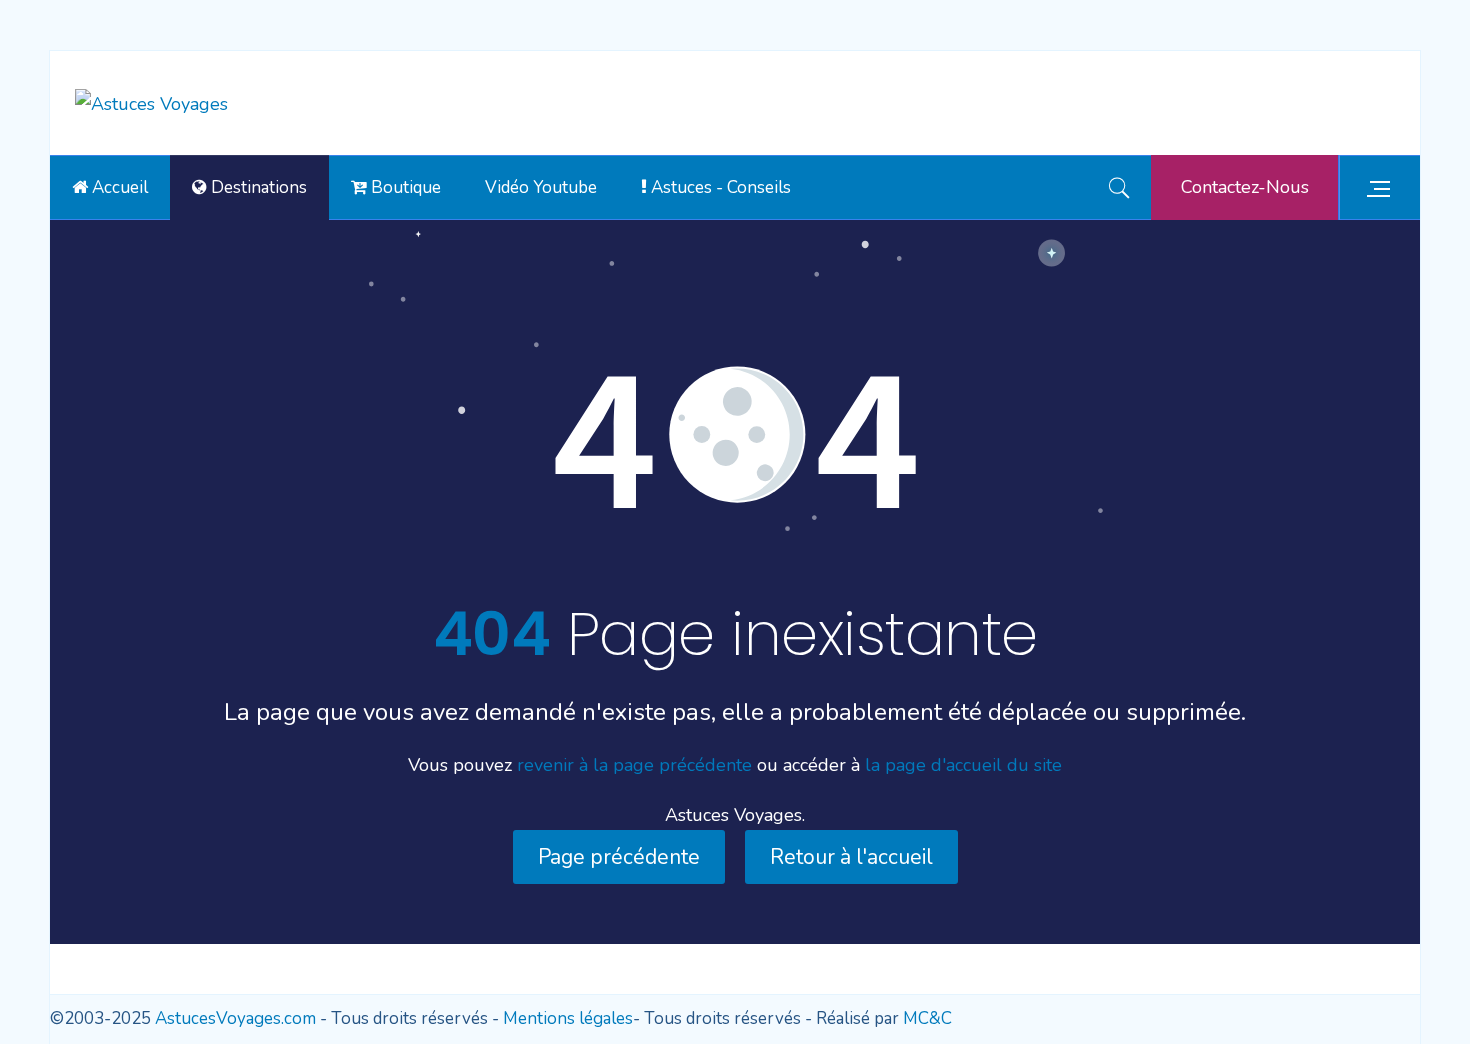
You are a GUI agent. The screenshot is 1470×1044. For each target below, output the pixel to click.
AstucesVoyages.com (235, 1018)
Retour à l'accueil (851, 857)
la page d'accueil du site (963, 765)
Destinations (257, 187)
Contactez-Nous (1245, 187)
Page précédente (619, 857)
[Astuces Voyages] (151, 103)
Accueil (118, 187)
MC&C (927, 1018)
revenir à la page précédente (634, 765)
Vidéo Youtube (541, 187)
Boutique (404, 187)
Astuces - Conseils (719, 187)
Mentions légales (568, 1018)
